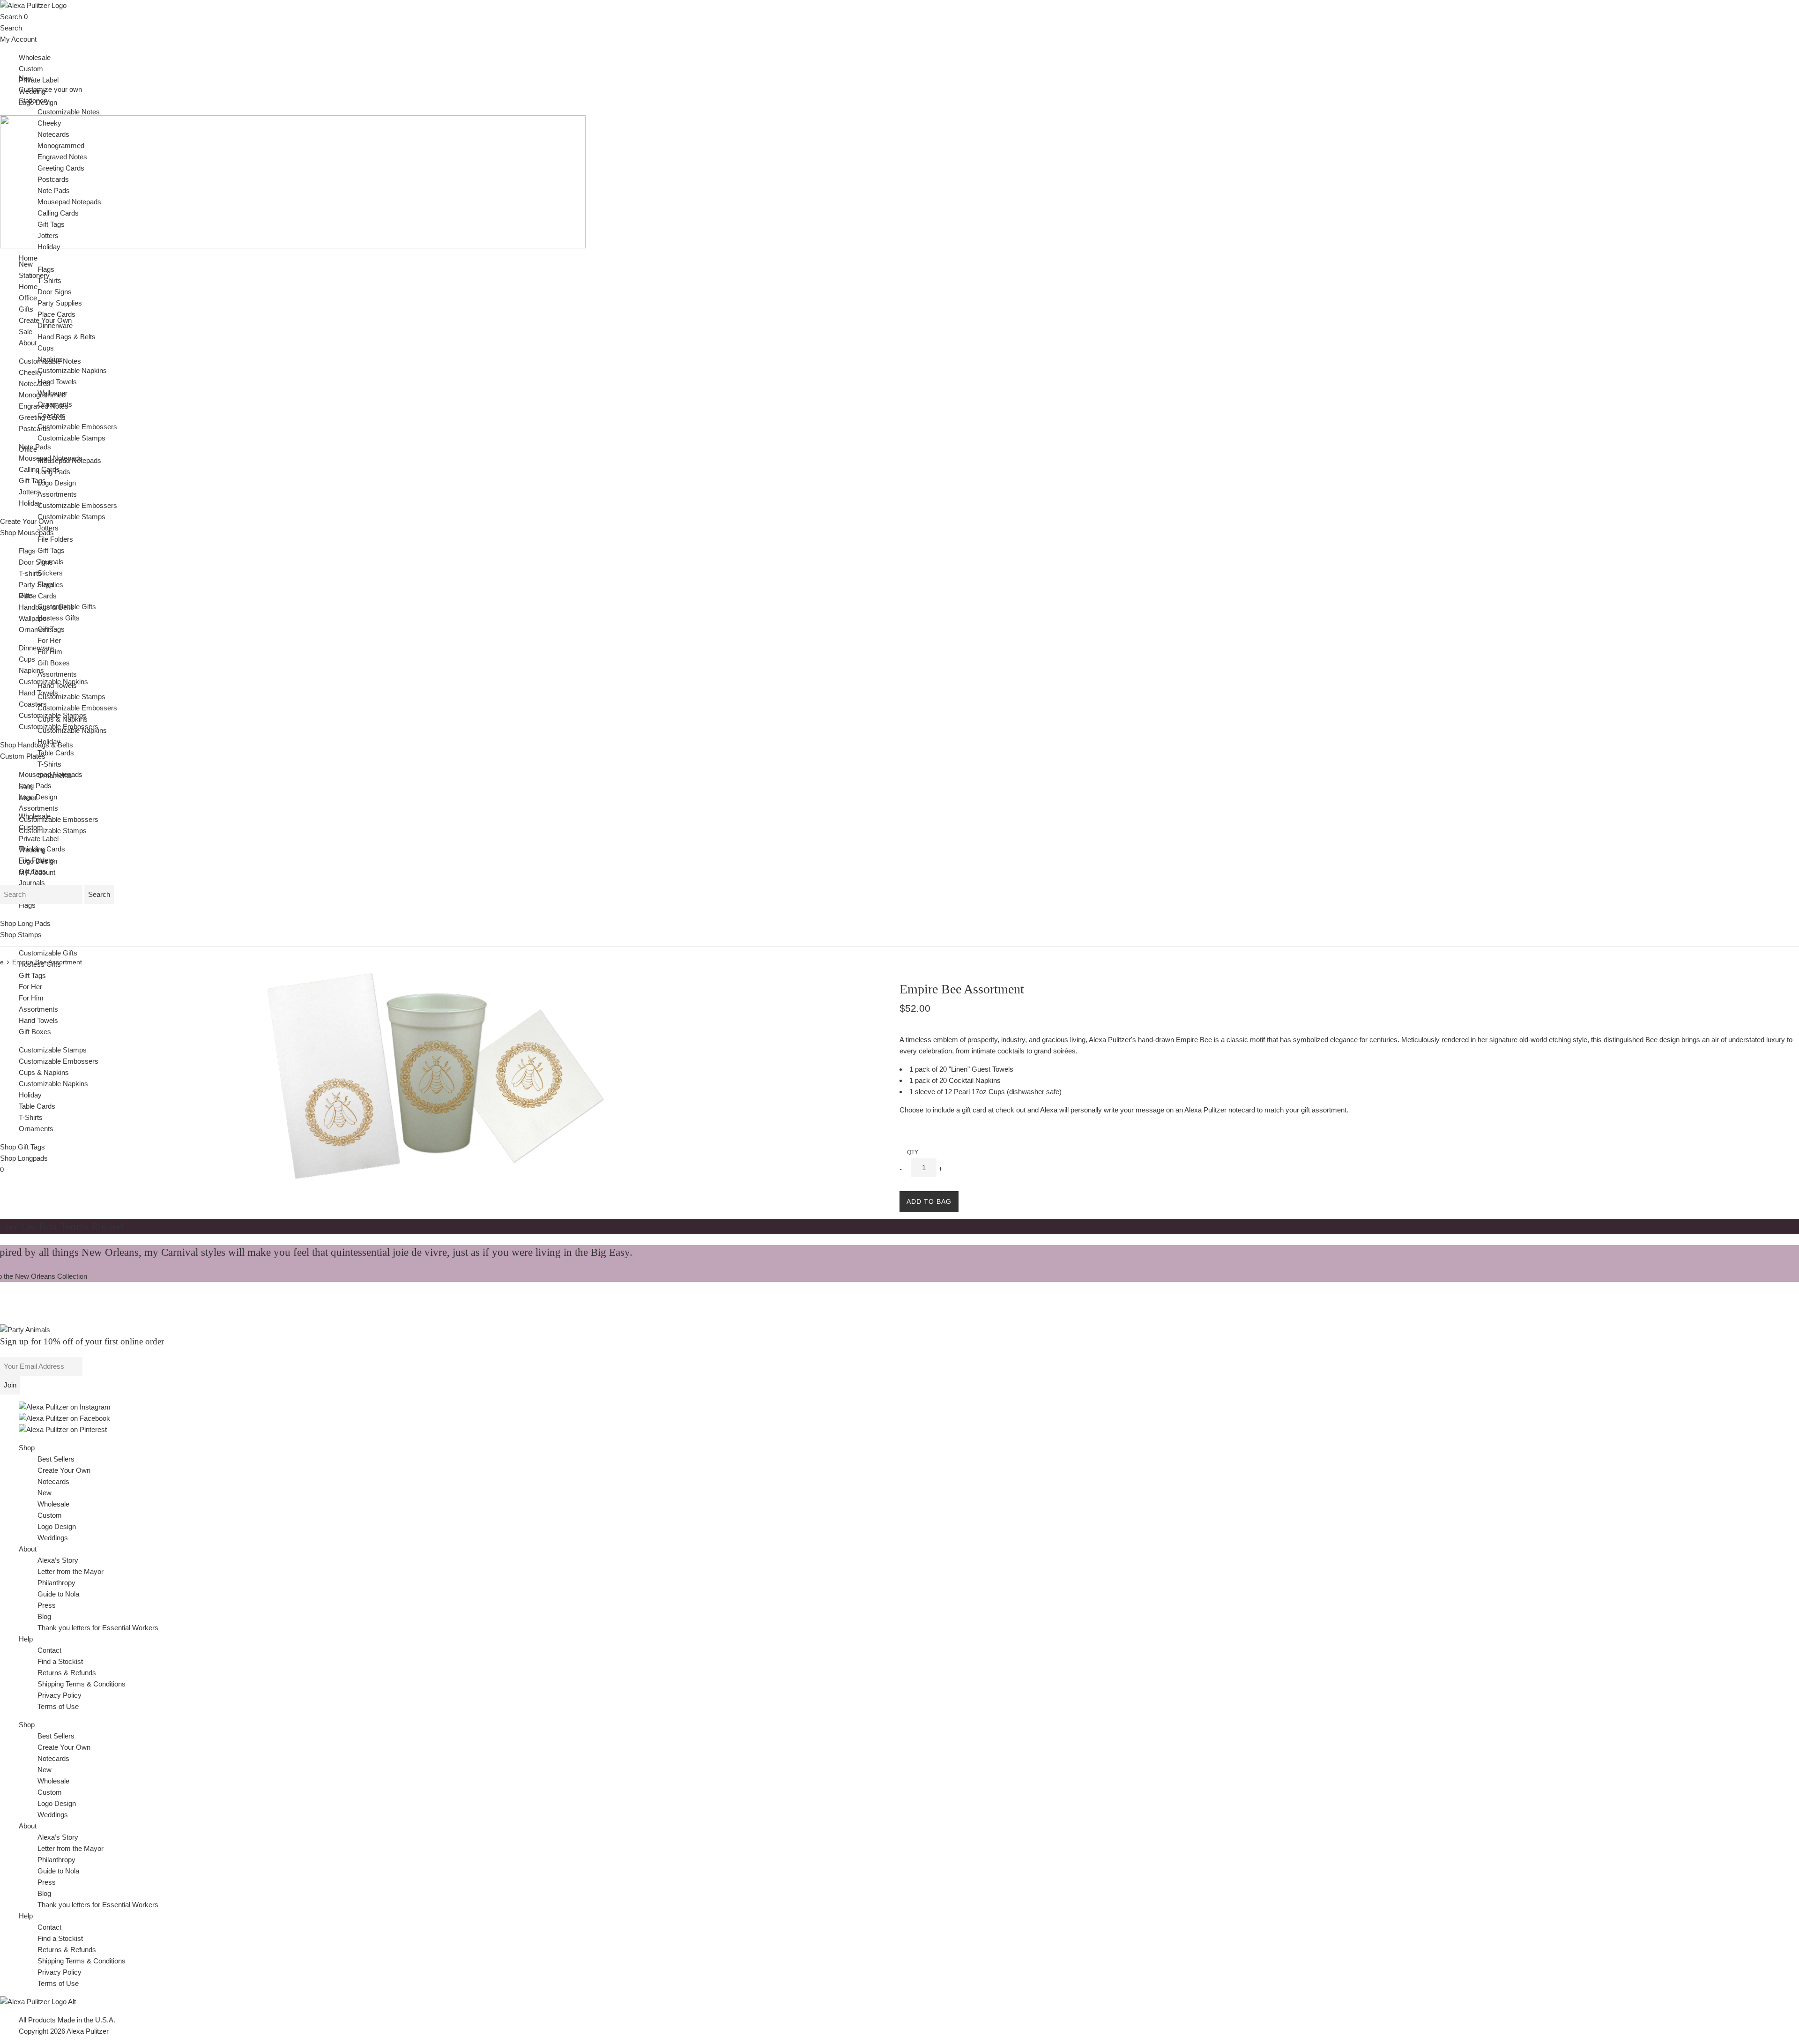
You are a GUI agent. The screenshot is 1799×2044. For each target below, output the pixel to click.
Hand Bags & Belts (67, 337)
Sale (26, 332)
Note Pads (54, 190)
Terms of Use (58, 1706)
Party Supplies (60, 303)
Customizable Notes (69, 112)
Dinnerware (36, 648)
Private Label (39, 80)
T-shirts (30, 573)
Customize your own (50, 89)
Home (28, 258)
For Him (31, 998)
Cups (27, 659)
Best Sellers (56, 1459)
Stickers (50, 573)
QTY (913, 1152)
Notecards (35, 384)
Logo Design (38, 797)
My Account (18, 39)
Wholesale (35, 57)
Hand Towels (38, 1020)
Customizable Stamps (53, 831)
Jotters (29, 492)
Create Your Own (64, 1470)
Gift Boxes (35, 1032)
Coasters (33, 704)
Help (26, 1639)
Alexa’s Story (58, 1560)
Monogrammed (61, 145)
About (28, 343)
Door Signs (36, 562)
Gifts (26, 595)
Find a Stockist (60, 1661)
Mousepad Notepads (69, 202)
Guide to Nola (58, 1594)
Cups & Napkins (44, 1072)
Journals (32, 883)
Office (28, 449)
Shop (27, 1448)
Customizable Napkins (53, 1084)
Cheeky (31, 372)
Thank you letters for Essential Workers (98, 1628)
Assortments (38, 808)
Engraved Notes (62, 157)
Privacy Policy (59, 1695)
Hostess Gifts (40, 964)
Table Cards (37, 1106)
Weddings (53, 1538)
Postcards (34, 429)
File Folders (55, 539)
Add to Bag (929, 1201)
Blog (44, 1616)
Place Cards (38, 596)
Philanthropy (56, 1583)
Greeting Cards (61, 168)
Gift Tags (32, 481)
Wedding (32, 850)
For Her (30, 987)
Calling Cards (58, 213)
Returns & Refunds (67, 1673)
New (26, 264)
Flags (27, 551)
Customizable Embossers (59, 819)
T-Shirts (31, 1117)
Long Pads (35, 786)
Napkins (31, 670)
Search (11, 17)
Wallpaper (34, 618)
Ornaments (36, 630)
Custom (31, 69)
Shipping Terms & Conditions (82, 1684)
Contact (49, 1650)
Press (47, 1605)
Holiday (30, 503)
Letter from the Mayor (71, 1571)
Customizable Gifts (48, 953)
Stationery (34, 101)
